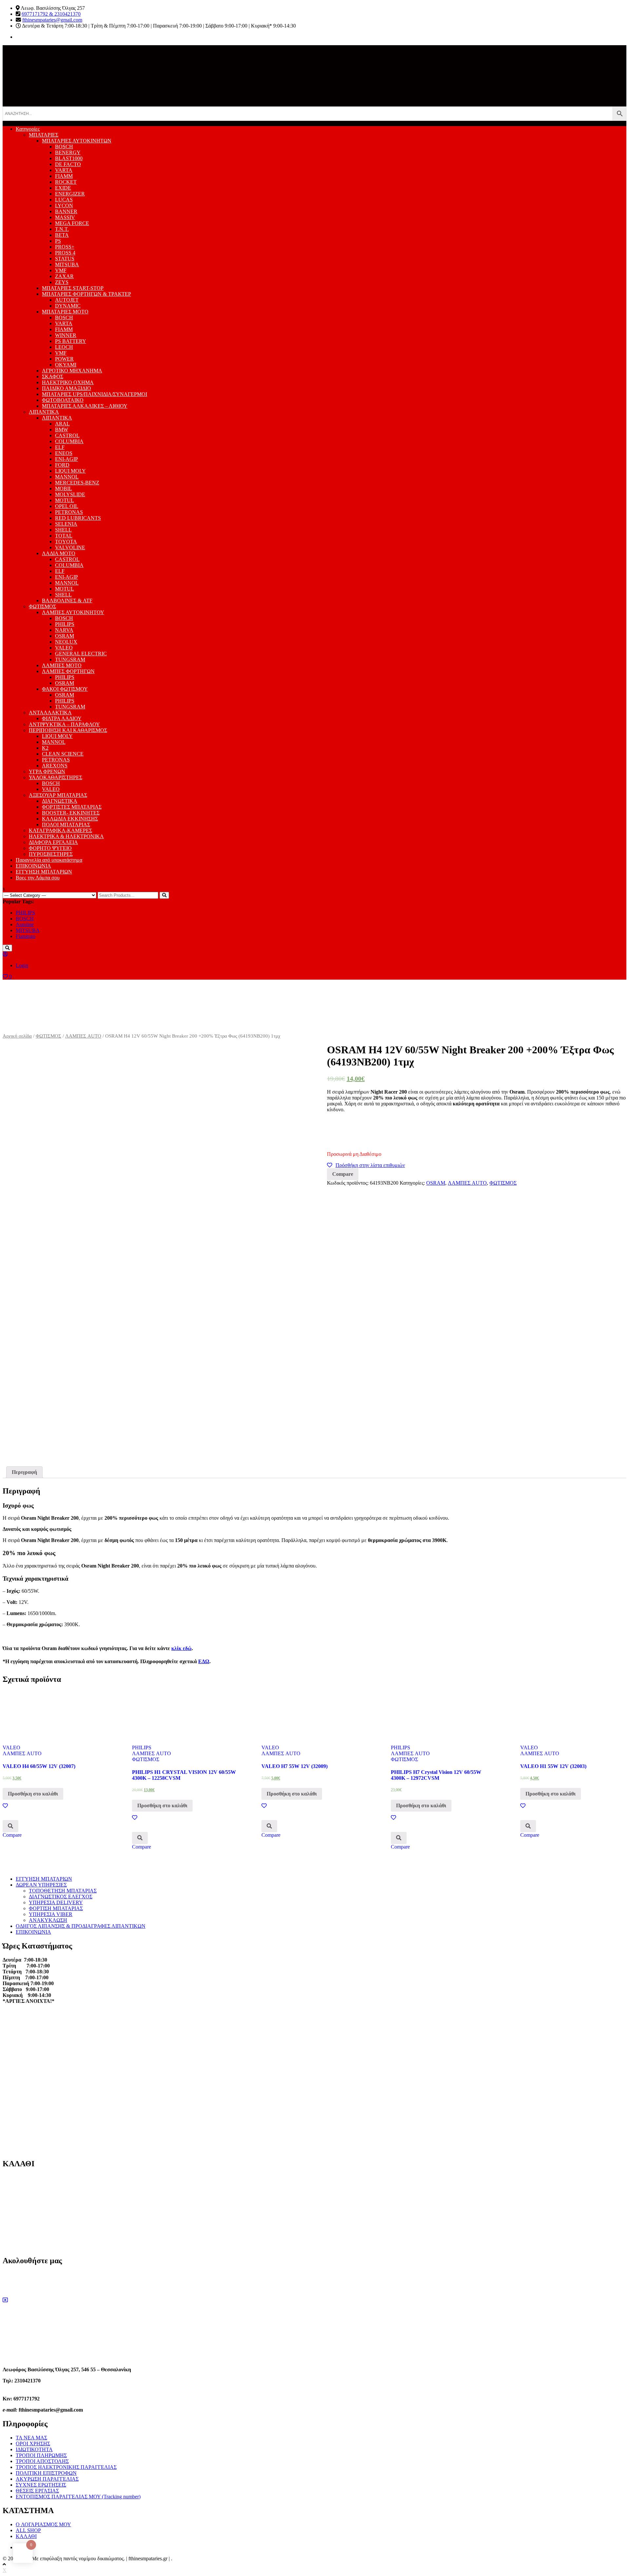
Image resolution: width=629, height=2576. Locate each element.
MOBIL (64, 489)
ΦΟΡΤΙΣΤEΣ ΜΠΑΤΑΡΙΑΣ (72, 807)
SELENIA (66, 524)
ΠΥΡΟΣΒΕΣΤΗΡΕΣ (51, 854)
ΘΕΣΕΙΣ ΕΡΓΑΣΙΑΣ (37, 2491)
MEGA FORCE (72, 223)
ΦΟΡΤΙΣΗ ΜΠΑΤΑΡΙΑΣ (56, 1908)
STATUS (65, 259)
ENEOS (64, 453)
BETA (62, 235)
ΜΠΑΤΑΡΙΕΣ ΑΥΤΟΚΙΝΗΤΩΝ (77, 141)
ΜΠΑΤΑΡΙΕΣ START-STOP (73, 288)
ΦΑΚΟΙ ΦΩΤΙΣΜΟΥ (65, 689)
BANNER (66, 211)
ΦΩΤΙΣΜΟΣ (42, 606)
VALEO (64, 648)
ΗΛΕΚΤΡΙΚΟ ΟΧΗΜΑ (68, 382)
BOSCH (64, 147)
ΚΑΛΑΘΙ (26, 2536)
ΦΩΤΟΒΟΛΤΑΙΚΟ (63, 400)
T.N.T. (62, 229)
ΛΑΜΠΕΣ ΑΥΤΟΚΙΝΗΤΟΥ (73, 612)
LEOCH (64, 347)
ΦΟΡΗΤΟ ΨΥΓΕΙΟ (50, 848)
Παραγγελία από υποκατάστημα (49, 860)
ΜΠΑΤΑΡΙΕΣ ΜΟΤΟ (65, 312)
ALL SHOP (28, 2530)
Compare (343, 1174)
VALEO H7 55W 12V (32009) (295, 1766)
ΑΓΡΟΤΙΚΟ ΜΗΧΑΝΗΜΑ (72, 371)
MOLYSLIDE (70, 494)
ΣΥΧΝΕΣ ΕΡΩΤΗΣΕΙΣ (41, 2485)
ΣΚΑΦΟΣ (53, 376)
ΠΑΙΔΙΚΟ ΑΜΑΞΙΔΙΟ (67, 388)
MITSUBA (67, 264)
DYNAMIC (68, 306)
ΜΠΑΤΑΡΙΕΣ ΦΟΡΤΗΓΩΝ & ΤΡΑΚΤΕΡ (86, 294)
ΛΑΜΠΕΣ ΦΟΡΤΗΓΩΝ (68, 671)
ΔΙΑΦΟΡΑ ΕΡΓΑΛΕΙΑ (53, 842)
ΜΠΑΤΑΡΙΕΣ (44, 135)
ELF (60, 447)
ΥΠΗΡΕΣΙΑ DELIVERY (56, 1902)
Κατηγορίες (28, 129)
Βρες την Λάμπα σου (38, 878)
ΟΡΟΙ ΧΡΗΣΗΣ (33, 2444)
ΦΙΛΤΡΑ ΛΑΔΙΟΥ (62, 718)
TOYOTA (66, 542)
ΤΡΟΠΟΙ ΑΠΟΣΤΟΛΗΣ (42, 2461)
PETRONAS (69, 512)
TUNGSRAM (70, 659)
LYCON (64, 206)
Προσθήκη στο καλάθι (33, 1794)
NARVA (64, 630)
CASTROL (67, 435)
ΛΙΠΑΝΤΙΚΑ (44, 412)
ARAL (62, 424)
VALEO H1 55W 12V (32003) (553, 1766)
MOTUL (65, 500)
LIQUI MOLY (70, 471)
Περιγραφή (24, 1472)
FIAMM (64, 176)
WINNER (66, 335)
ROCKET (66, 182)
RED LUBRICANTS (78, 518)
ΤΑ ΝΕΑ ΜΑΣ (31, 2438)
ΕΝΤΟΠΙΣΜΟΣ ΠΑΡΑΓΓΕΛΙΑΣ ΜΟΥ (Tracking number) (78, 2497)
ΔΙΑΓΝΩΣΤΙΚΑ (60, 801)
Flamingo (26, 936)
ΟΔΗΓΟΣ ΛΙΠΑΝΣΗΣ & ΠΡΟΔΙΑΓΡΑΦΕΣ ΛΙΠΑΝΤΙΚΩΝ (81, 1926)
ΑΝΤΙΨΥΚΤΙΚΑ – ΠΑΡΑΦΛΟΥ (64, 724)
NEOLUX (66, 642)
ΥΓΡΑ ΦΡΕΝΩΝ (47, 771)
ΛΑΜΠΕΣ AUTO (83, 1036)
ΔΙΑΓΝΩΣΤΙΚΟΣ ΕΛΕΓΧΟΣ (61, 1897)
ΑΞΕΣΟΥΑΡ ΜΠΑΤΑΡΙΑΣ (58, 795)
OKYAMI (66, 365)
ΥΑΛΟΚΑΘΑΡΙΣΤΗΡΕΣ (56, 777)
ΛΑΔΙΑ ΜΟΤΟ (59, 553)
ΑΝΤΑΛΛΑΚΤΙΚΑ (50, 713)
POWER (64, 359)
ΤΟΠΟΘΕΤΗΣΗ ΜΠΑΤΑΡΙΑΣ (63, 1891)
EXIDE (63, 188)
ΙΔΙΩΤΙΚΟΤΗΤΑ (34, 2449)
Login (22, 965)
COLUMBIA (69, 441)
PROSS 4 (65, 253)
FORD (62, 465)
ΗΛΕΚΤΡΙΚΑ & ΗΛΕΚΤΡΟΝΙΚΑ (66, 836)
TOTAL (64, 536)
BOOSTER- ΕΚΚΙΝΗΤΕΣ (71, 813)
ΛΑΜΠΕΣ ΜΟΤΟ (62, 665)
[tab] (24, 1472)
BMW (62, 430)
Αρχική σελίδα (17, 1036)
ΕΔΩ (204, 1661)
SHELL (63, 530)
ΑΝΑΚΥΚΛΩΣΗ (48, 1920)
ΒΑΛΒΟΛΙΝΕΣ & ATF (67, 601)
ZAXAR (64, 276)
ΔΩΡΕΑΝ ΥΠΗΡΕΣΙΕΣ (41, 1885)
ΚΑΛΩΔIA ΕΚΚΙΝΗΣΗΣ (70, 819)
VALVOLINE (70, 547)
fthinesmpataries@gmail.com (52, 20)
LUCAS (64, 200)
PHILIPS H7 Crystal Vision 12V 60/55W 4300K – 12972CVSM (436, 1775)
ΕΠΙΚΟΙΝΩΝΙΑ (33, 866)
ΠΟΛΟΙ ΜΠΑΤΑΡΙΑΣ (66, 825)
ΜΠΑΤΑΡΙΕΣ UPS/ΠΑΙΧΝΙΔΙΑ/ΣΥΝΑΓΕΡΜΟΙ (95, 394)
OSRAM (65, 636)
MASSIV (65, 217)
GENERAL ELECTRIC (81, 654)
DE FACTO (68, 164)
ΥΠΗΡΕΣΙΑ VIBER (51, 1914)
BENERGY (68, 152)
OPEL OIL (67, 506)
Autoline (25, 924)
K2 (45, 748)
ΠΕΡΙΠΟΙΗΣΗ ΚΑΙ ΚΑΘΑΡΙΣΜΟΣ (68, 730)
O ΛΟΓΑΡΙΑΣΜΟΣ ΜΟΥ (43, 2524)
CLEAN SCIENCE (63, 754)
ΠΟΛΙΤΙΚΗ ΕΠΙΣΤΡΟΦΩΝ (46, 2473)
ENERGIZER (70, 194)
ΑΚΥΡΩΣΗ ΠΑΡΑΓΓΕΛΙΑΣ (47, 2479)
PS (58, 241)
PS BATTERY (71, 341)
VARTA (64, 170)
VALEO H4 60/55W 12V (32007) (39, 1766)
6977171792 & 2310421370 (51, 14)
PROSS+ (65, 247)
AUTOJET (67, 300)
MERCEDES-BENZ (77, 483)
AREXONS (55, 766)
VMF (61, 270)
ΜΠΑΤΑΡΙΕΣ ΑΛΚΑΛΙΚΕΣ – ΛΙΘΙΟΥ (85, 406)
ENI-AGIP (67, 459)
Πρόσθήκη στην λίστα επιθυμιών (370, 1165)
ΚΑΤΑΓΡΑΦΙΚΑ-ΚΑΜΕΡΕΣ (60, 830)
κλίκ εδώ (181, 1648)
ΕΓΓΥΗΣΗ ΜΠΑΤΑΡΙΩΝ (44, 872)
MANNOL (67, 477)
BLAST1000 (69, 158)
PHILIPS (65, 624)
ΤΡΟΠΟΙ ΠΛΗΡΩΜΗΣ (41, 2455)
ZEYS (62, 282)
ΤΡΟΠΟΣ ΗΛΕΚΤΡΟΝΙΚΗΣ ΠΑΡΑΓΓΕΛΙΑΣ (66, 2467)
